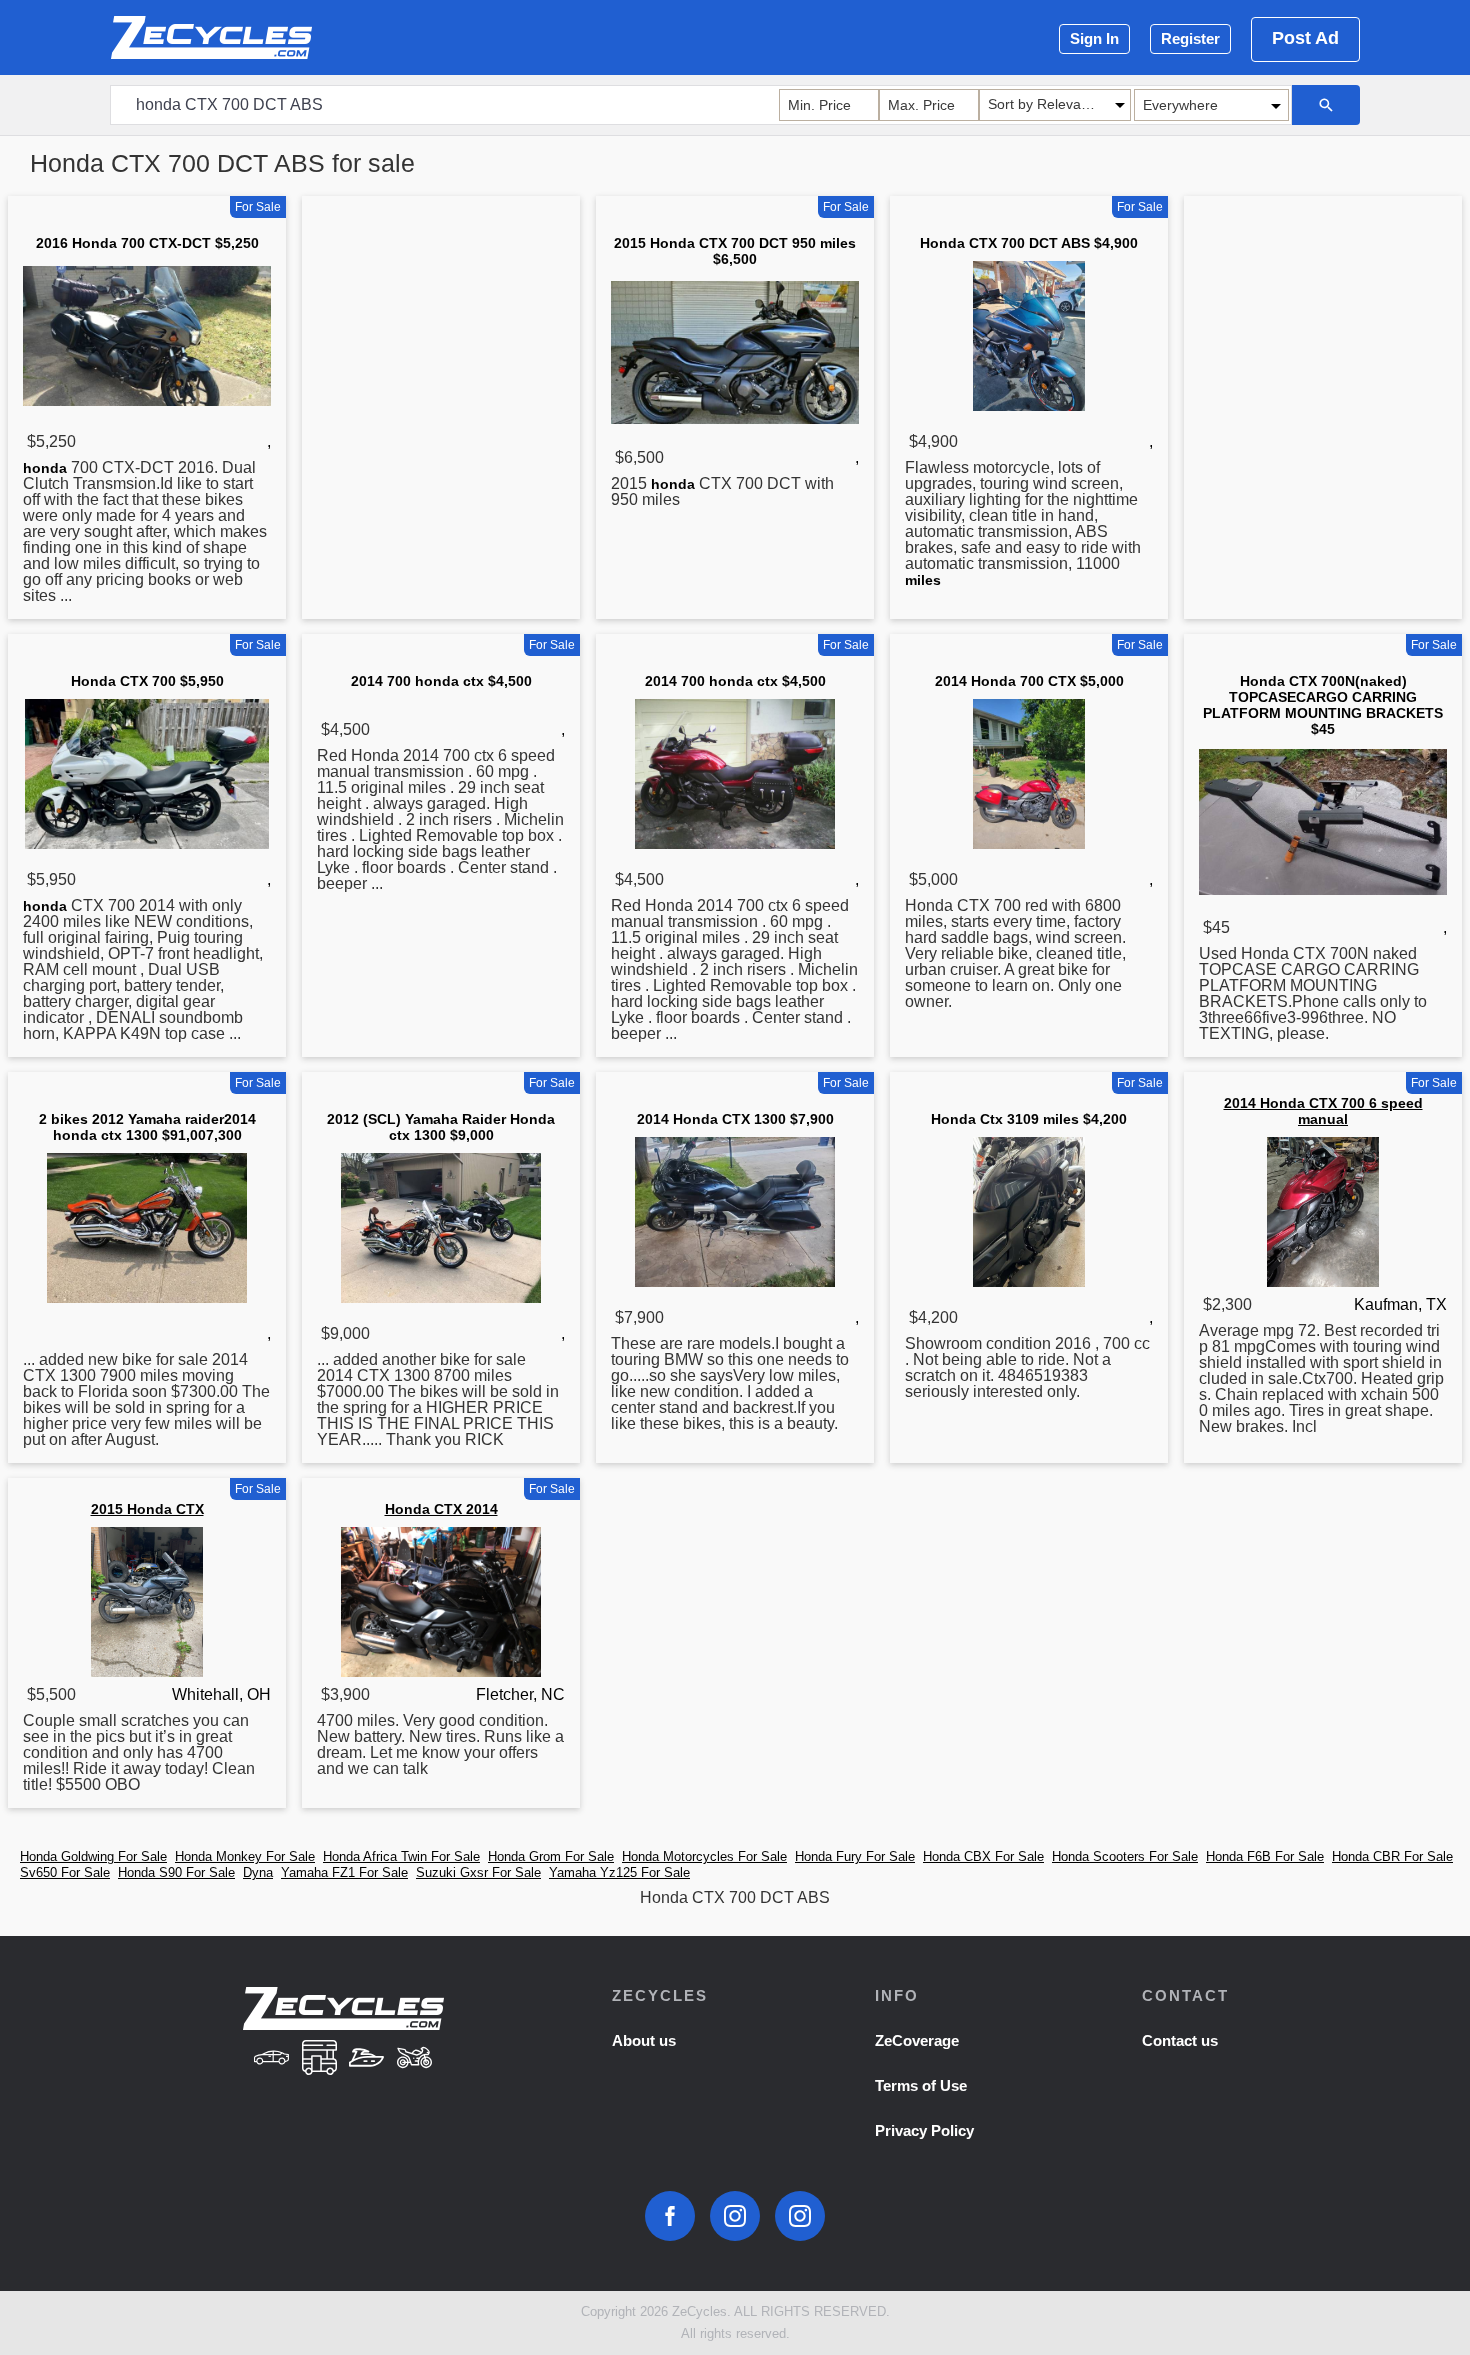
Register (1190, 38)
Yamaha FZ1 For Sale (344, 1872)
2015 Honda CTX (147, 1509)
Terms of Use (921, 2085)
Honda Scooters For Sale (1125, 1856)
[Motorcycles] (415, 2059)
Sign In (1094, 38)
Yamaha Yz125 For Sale (619, 1872)
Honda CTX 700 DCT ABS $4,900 (1029, 243)
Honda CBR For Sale (1392, 1856)
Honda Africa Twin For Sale (401, 1856)
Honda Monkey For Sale (245, 1856)
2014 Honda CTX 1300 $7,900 (735, 1119)
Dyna (258, 1872)
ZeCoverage (917, 2040)
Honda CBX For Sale (983, 1856)
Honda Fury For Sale (855, 1856)
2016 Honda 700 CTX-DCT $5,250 (147, 243)
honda (45, 468)
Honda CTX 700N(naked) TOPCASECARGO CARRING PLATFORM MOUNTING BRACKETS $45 (1323, 705)
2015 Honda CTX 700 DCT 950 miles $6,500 (735, 251)
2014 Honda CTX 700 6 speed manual (1323, 1111)
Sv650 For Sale (65, 1872)
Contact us (1180, 2040)
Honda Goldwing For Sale (93, 1856)
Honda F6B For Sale (1265, 1856)
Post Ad (1305, 38)
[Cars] (271, 2059)
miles (923, 580)
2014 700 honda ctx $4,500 (441, 681)
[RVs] (319, 2059)
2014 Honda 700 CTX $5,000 (1029, 681)
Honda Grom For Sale (551, 1856)
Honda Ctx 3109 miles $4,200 (1029, 1119)
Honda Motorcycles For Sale (704, 1856)
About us (644, 2040)
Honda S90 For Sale (176, 1872)
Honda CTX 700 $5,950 (147, 681)
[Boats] (367, 2059)
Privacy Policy (924, 2130)
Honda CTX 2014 (441, 1509)
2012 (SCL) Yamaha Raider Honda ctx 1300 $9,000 (441, 1127)
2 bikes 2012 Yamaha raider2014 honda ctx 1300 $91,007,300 (147, 1127)
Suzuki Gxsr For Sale (478, 1872)
